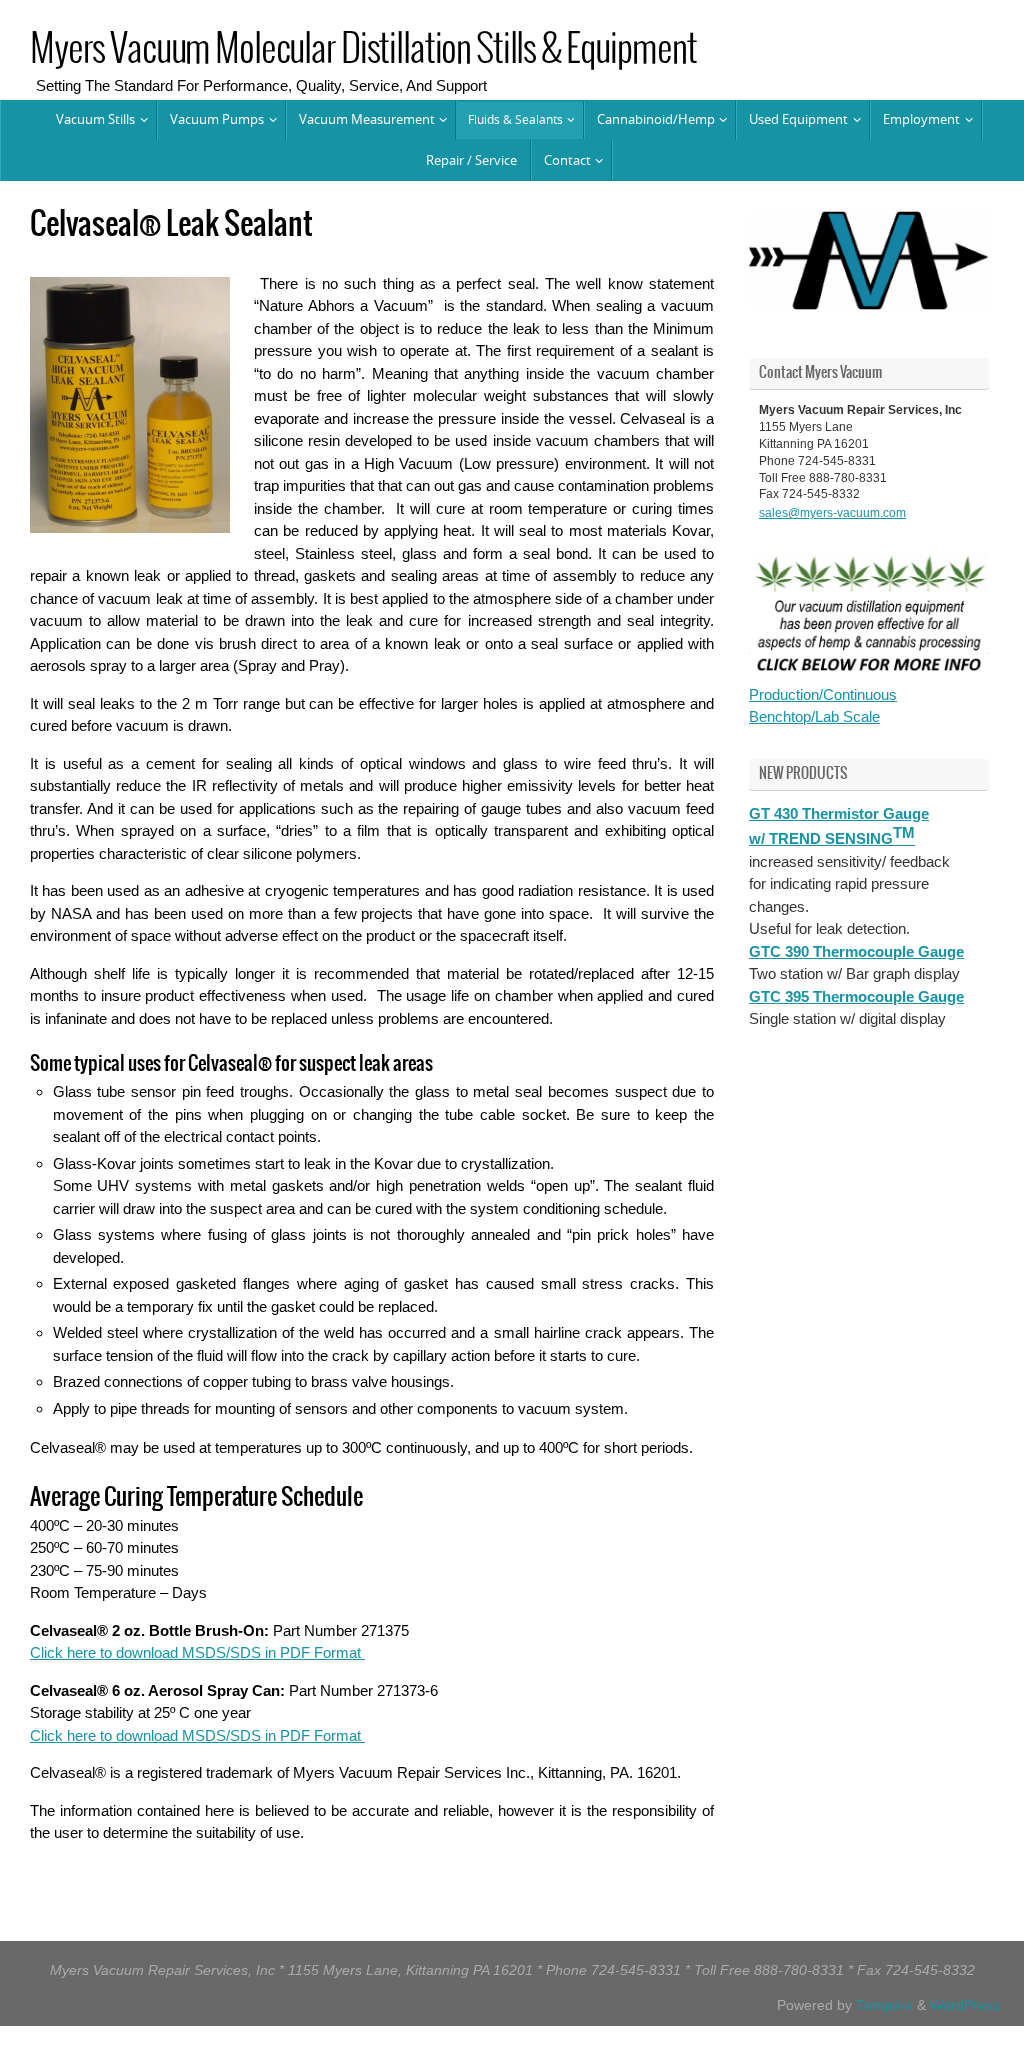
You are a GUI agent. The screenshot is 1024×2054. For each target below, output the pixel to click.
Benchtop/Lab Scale (814, 713)
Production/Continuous (823, 690)
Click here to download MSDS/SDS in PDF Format (197, 1652)
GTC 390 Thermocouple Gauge (856, 947)
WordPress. (967, 2005)
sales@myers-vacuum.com (832, 511)
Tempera (884, 2005)
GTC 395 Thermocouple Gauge (856, 992)
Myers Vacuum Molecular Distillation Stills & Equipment (363, 50)
